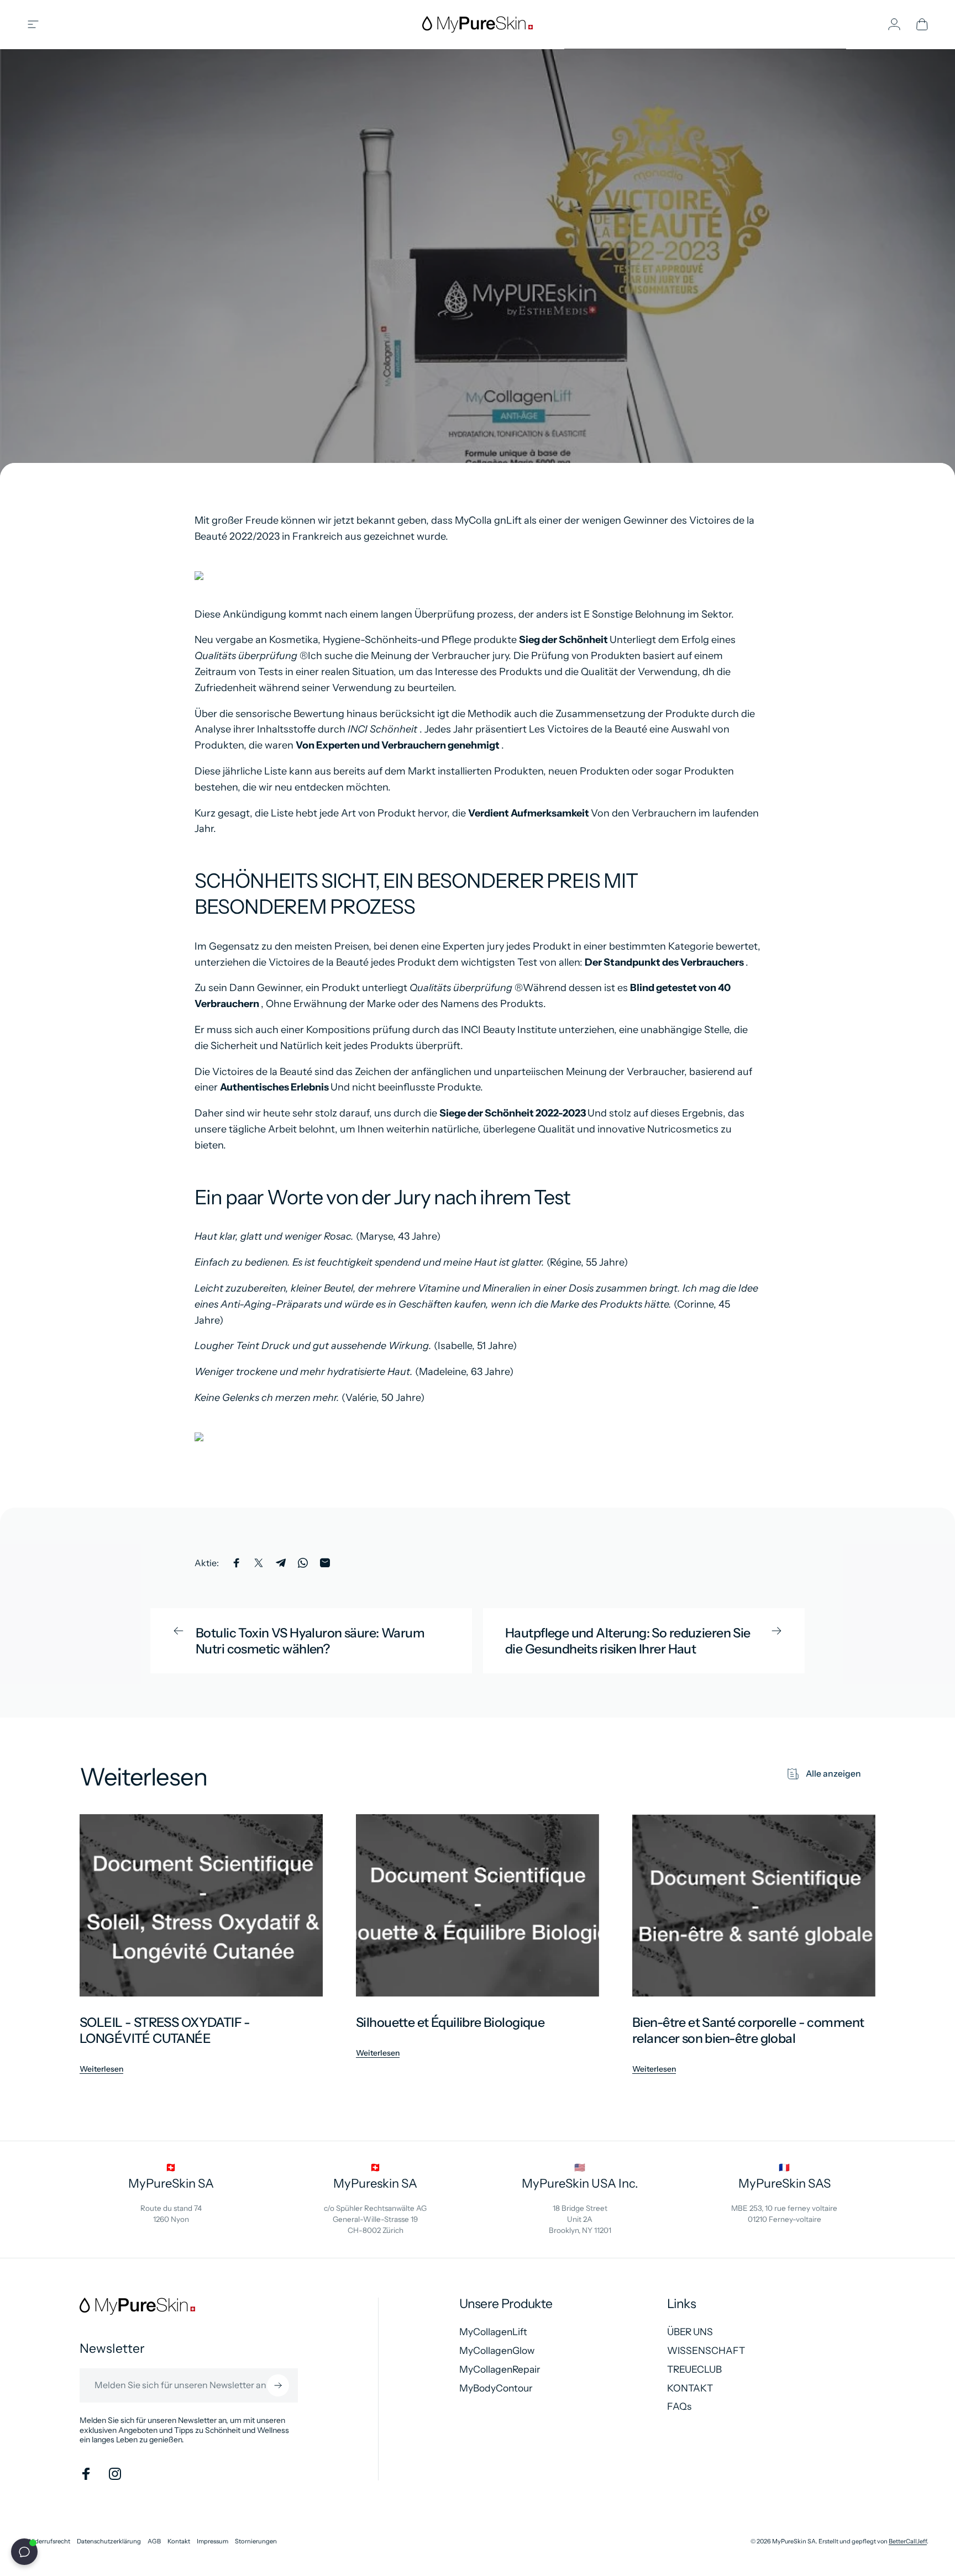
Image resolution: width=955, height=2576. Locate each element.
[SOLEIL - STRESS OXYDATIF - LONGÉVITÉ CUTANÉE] (201, 1905)
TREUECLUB (694, 2369)
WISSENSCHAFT (706, 2350)
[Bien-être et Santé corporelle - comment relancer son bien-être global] (754, 1905)
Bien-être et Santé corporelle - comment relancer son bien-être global (748, 2030)
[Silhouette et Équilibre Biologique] (478, 1905)
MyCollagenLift (493, 2332)
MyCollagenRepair (500, 2369)
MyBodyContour (496, 2388)
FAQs (679, 2406)
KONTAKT (690, 2388)
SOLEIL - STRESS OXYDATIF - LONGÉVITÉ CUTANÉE (165, 2030)
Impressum (212, 2541)
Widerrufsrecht (48, 2541)
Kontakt (179, 2541)
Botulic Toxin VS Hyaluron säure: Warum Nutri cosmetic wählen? (310, 1641)
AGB (154, 2541)
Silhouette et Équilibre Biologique (450, 2022)
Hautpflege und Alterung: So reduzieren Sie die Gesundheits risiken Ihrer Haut (628, 1641)
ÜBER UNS (690, 2332)
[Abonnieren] (278, 2385)
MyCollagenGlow (497, 2350)
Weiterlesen (101, 2069)
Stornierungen (256, 2541)
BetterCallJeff (908, 2541)
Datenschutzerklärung (109, 2541)
